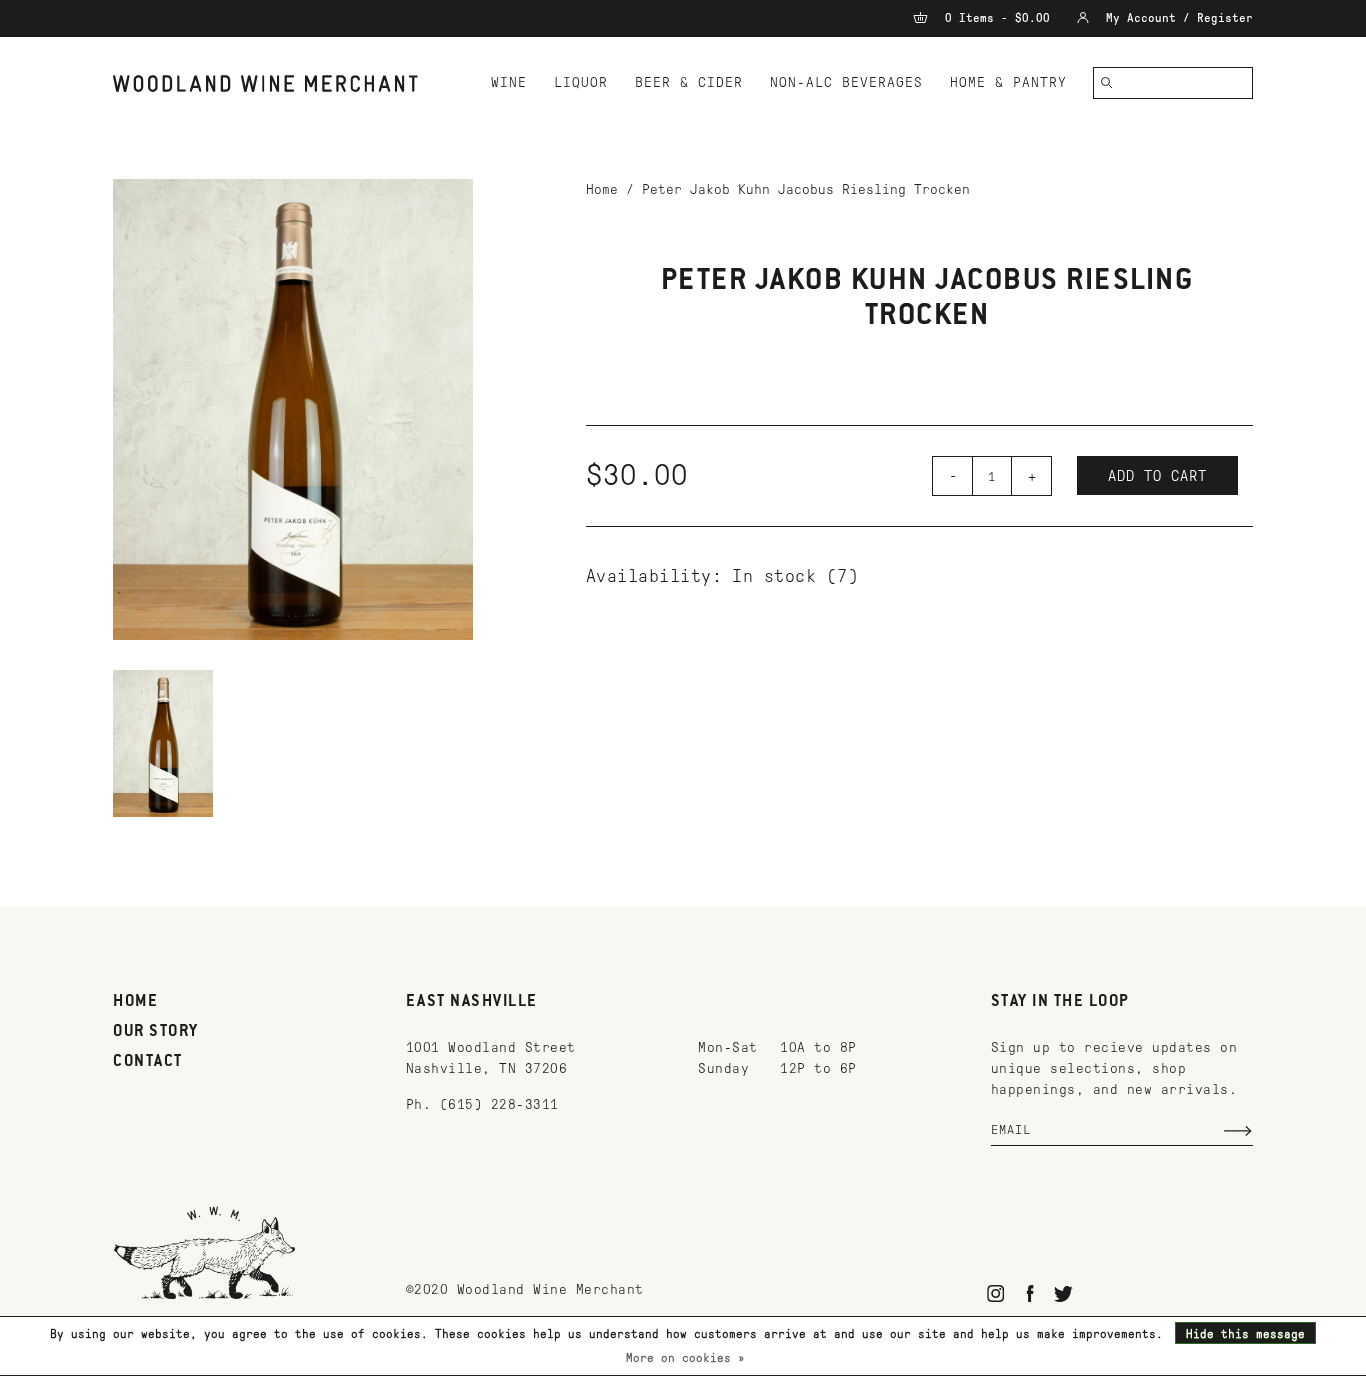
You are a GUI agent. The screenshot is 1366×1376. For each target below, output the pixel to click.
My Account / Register (1176, 18)
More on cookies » (685, 1358)
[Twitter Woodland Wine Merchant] (1063, 1293)
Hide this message (1245, 1334)
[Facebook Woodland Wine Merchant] (1029, 1293)
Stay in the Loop (1060, 1002)
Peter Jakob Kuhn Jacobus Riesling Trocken (806, 189)
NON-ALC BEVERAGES (846, 82)
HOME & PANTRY (1008, 82)
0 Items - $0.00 (997, 18)
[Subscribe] (1238, 1131)
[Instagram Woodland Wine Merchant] (996, 1293)
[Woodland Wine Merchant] (274, 83)
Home (602, 189)
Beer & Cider (689, 82)
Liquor (581, 82)
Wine (509, 82)
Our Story (156, 1032)
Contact (148, 1062)
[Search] (1107, 83)
